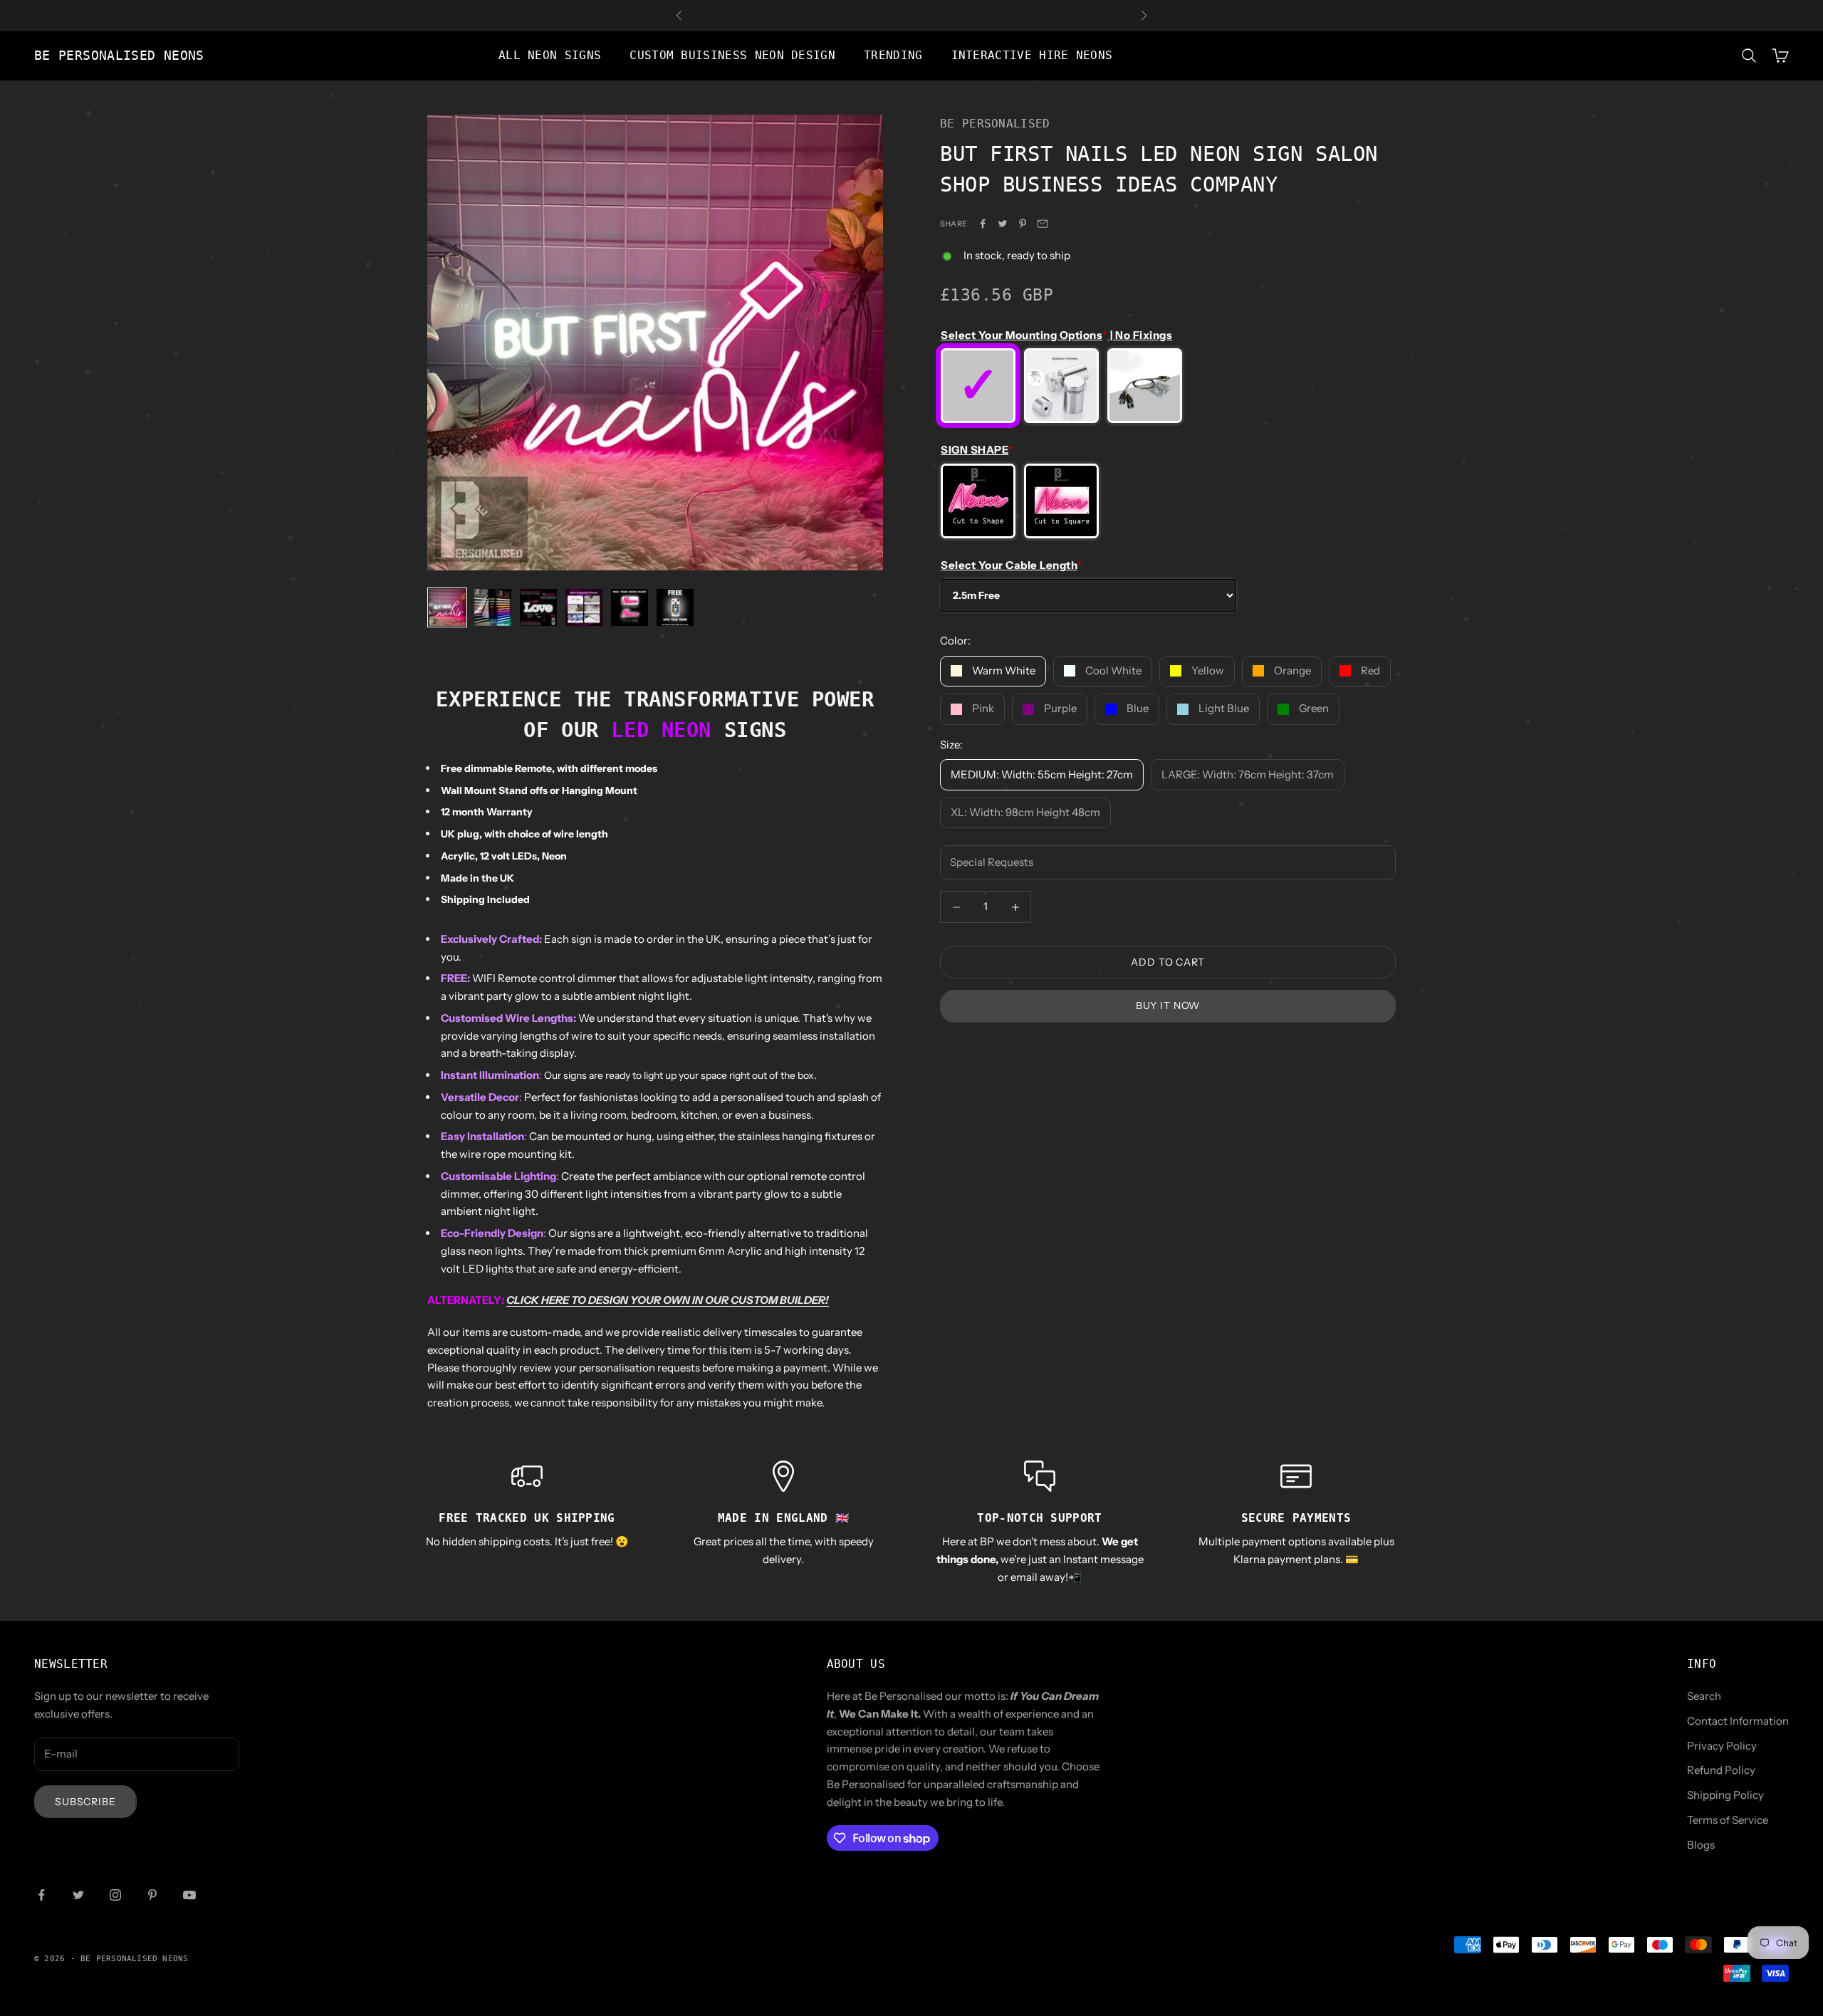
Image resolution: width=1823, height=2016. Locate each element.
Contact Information (1738, 1721)
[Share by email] (1043, 224)
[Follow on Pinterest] (152, 1895)
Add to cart (1168, 962)
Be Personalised (995, 124)
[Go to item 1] (447, 607)
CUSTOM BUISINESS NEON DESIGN (732, 56)
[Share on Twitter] (1003, 224)
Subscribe (85, 1802)
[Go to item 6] (675, 607)
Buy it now (1168, 1006)
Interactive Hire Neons (1032, 56)
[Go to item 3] (538, 607)
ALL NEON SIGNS (550, 56)
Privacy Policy (1722, 1746)
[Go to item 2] (493, 607)
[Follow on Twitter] (78, 1895)
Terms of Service (1728, 1820)
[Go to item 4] (584, 607)
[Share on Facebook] (983, 224)
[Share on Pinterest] (1023, 224)
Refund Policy (1721, 1770)
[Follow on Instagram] (115, 1895)
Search (1704, 1696)
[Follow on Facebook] (41, 1895)
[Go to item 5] (630, 607)
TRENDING (893, 56)
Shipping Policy (1725, 1795)
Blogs (1701, 1845)
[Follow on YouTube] (189, 1895)
